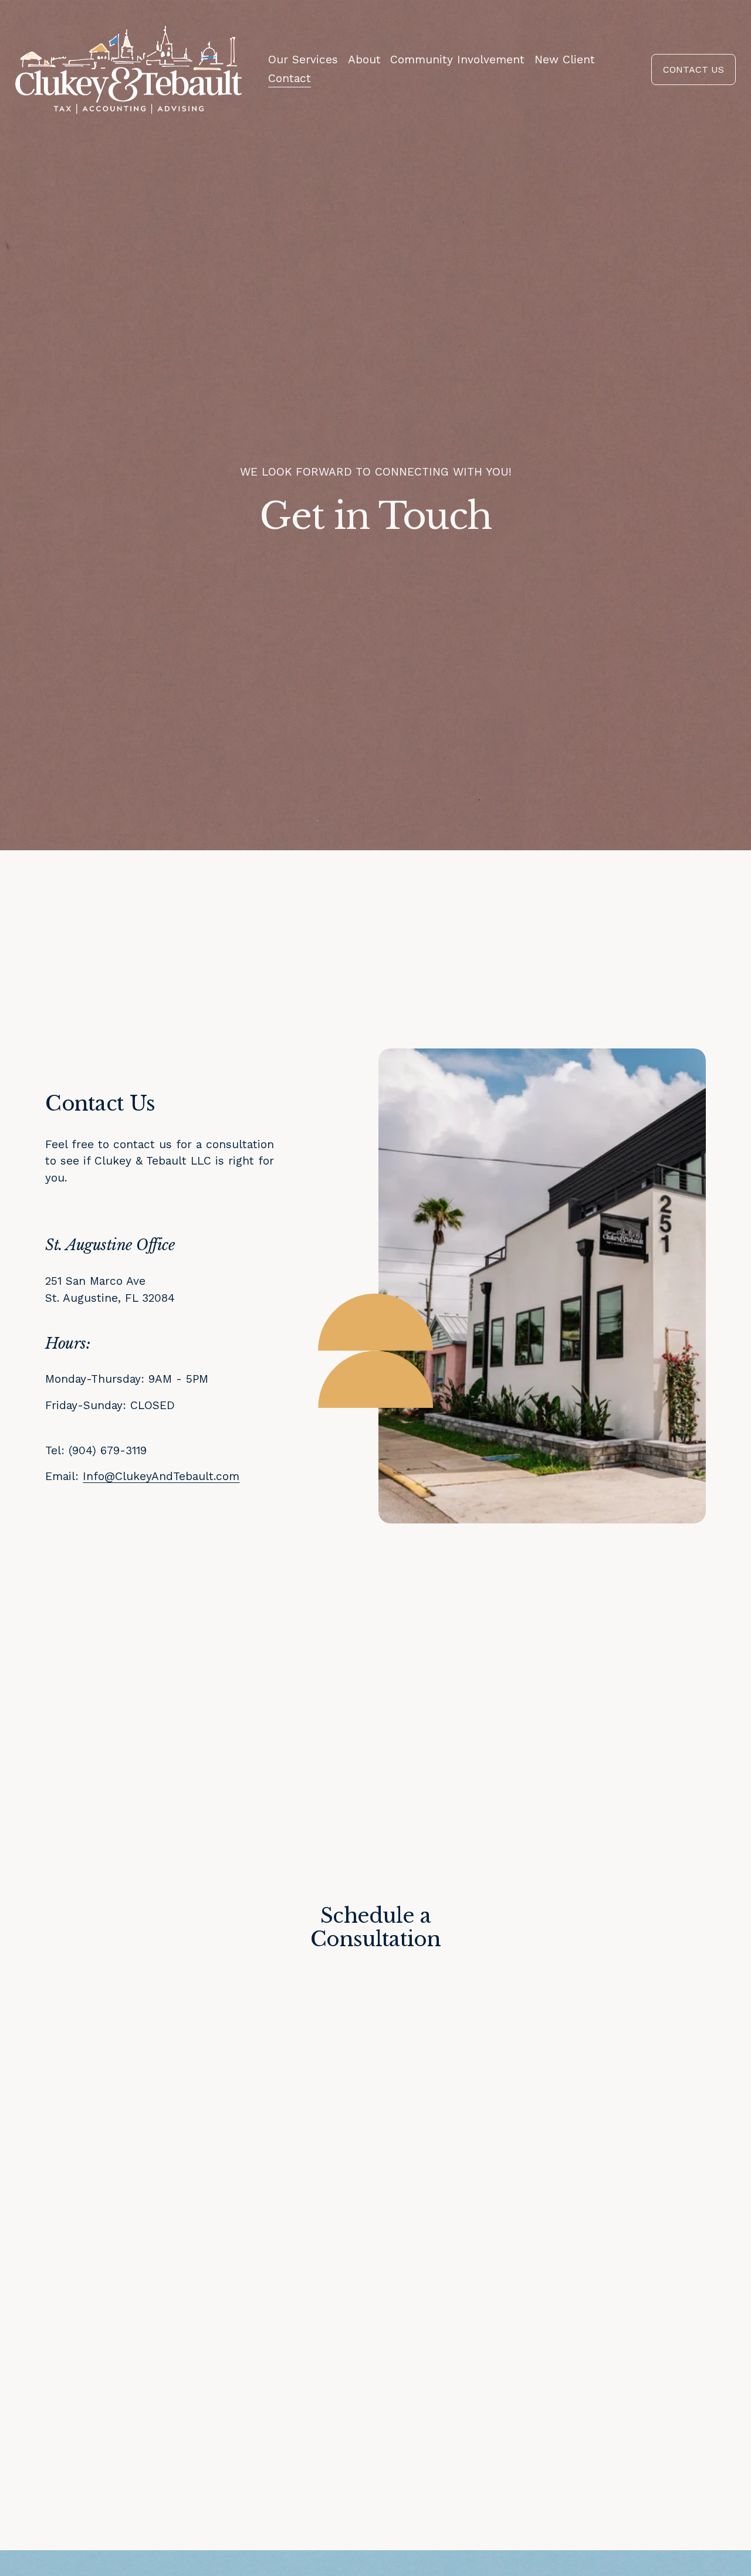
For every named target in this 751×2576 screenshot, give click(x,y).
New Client (565, 60)
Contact (290, 78)
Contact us (694, 69)
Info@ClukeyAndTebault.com (161, 1476)
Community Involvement (457, 60)
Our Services (303, 60)
